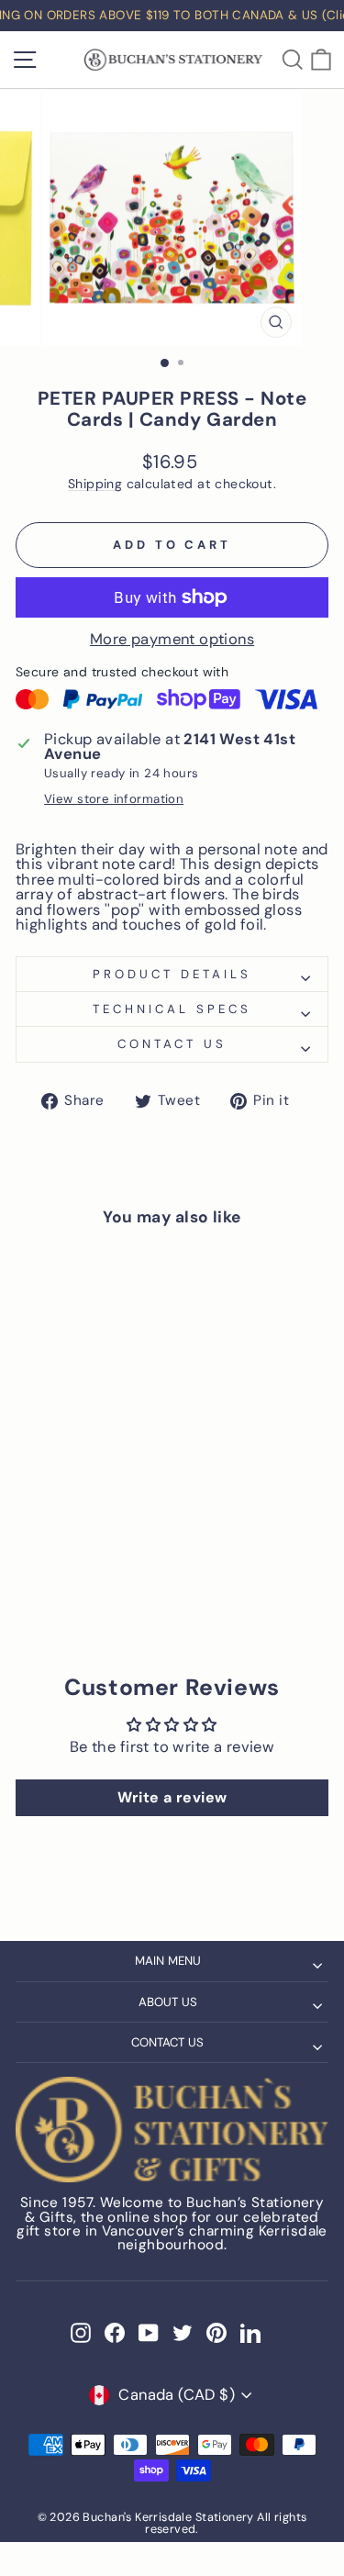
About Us (168, 2002)
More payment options (172, 640)
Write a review (172, 1797)
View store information (114, 799)
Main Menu (168, 1961)
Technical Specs (172, 1009)
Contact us (172, 1044)
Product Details (172, 974)
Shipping (95, 484)
